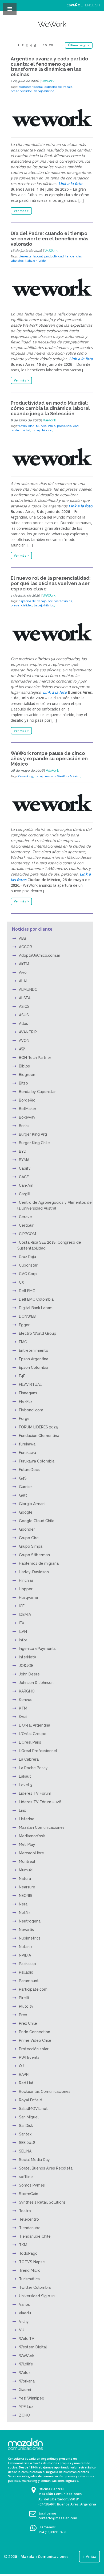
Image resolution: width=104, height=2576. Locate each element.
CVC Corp (28, 1274)
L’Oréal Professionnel (38, 1751)
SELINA (25, 2151)
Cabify (25, 1168)
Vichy (24, 2322)
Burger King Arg (33, 1134)
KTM (23, 1708)
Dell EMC (27, 1291)
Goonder (27, 1529)
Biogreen (27, 1075)
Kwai (23, 1717)
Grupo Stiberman (34, 1555)
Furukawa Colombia (37, 1461)
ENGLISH (93, 5)
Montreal (27, 1862)
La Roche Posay (33, 1768)
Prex (23, 2015)
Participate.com (33, 1989)
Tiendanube (30, 2228)
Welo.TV (27, 2339)
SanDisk (26, 2126)
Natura (25, 1879)
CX (21, 1282)
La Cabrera (29, 1759)
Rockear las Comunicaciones (45, 2092)
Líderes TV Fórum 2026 (40, 1802)
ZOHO (25, 2415)
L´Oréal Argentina (35, 1725)
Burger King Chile (34, 1143)
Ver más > (21, 211)
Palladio (26, 1972)
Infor (23, 1640)
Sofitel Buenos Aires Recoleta (46, 2168)
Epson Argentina (34, 1359)
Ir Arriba (89, 2557)
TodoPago (28, 2253)
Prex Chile (28, 2023)
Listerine (27, 1819)
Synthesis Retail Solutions (42, 2202)
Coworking (26, 776)
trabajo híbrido (44, 91)
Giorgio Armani (32, 1504)
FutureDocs (29, 1470)
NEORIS (26, 1896)
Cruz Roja (27, 1257)
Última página (79, 45)
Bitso (23, 1083)
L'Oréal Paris (30, 1742)
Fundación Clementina (39, 1436)
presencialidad (21, 91)
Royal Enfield (31, 2100)
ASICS (24, 1006)
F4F (22, 1376)
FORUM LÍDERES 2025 (38, 1427)
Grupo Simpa (31, 1546)
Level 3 (26, 1785)
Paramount (29, 1981)
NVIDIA (25, 1955)
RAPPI (24, 2074)
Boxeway (27, 1117)
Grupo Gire (29, 1538)
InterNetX (28, 1657)
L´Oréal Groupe (33, 1734)
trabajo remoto (45, 776)
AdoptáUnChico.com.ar (40, 955)
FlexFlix (26, 1402)
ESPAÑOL (75, 5)
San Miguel (29, 2117)
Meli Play (27, 1844)
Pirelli (24, 1998)
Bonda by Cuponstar (37, 1092)
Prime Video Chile (35, 2040)
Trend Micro (30, 2270)
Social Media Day (34, 2160)
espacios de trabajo (58, 87)
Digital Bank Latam (36, 1308)
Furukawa (27, 1453)
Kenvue (26, 1700)
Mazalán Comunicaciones (42, 1827)
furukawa (27, 1444)
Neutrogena (30, 1921)
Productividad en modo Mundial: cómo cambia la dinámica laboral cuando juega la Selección (50, 408)
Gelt (23, 1495)
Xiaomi (25, 2390)
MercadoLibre (31, 1853)
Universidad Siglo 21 (37, 2296)
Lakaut (25, 1776)
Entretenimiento (34, 1350)
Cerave (25, 1217)
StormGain (29, 2194)
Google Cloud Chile (37, 1521)
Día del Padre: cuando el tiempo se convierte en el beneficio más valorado (49, 239)
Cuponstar (28, 1265)
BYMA (24, 1160)
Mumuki (26, 1870)
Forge (24, 1419)
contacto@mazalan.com (58, 2518)
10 (45, 45)
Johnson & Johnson (36, 1683)
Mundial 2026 (46, 426)
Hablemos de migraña (39, 1563)
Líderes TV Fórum (35, 1793)
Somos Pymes (32, 2185)
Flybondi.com (31, 1410)
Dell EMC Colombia (36, 1299)
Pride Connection (35, 2032)
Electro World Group (38, 1333)
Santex (25, 2134)
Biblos (24, 1066)
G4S (23, 1478)
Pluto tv (26, 2006)
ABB (23, 938)
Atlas (23, 1024)
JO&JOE (26, 1666)
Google (26, 1512)
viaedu (25, 2313)
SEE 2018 (27, 2143)
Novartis (26, 1930)
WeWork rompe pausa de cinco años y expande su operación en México (49, 759)
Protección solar (34, 2049)
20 (51, 45)
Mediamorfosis (32, 1836)
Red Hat (26, 2083)
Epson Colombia (34, 1367)
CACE (24, 1177)
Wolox (25, 2373)
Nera (23, 1904)
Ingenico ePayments (37, 1649)
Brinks (24, 1126)
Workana (27, 2381)
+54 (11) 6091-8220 (53, 2532)
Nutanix (26, 1947)
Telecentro (29, 2219)
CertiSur (26, 1225)
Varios (24, 2304)
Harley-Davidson (34, 1572)
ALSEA (25, 998)
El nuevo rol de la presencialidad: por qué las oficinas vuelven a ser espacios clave (51, 583)
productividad (54, 256)
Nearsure (27, 1887)
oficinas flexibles (60, 601)
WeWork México (69, 776)
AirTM (24, 964)
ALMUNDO (28, 989)
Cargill (25, 1194)
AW (22, 1049)
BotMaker (28, 1109)
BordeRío (27, 1100)
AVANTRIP (28, 1032)
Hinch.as (26, 1580)
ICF (22, 1606)
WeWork (48, 81)
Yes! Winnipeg (32, 2398)
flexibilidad (26, 426)
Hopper (26, 1589)
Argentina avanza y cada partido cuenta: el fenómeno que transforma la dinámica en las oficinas (49, 67)
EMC (23, 1342)
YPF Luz (26, 2407)
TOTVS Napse (32, 2262)
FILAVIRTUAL (30, 1384)
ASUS (24, 1015)
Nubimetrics (30, 1938)
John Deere (29, 1674)
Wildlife (26, 2364)
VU (22, 2330)
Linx (22, 1810)
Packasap (27, 1964)
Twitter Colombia (35, 2287)
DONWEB (27, 1316)
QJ (21, 2066)
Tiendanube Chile (35, 2236)
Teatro (25, 2211)
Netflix (25, 1913)
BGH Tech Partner (35, 1058)
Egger (24, 1325)
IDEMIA (25, 1614)
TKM (23, 2245)
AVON (24, 1041)
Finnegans (28, 1393)
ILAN (23, 1632)
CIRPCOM (27, 1234)
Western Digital (33, 2347)
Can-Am (26, 1185)
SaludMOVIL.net (33, 2109)
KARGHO (27, 1691)
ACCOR (25, 947)
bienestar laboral (31, 87)
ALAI (23, 981)
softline (26, 2177)
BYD (23, 1151)
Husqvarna (28, 1597)
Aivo (23, 972)
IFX (22, 1623)
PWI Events (29, 2057)
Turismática (29, 2279)
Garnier (25, 1487)
